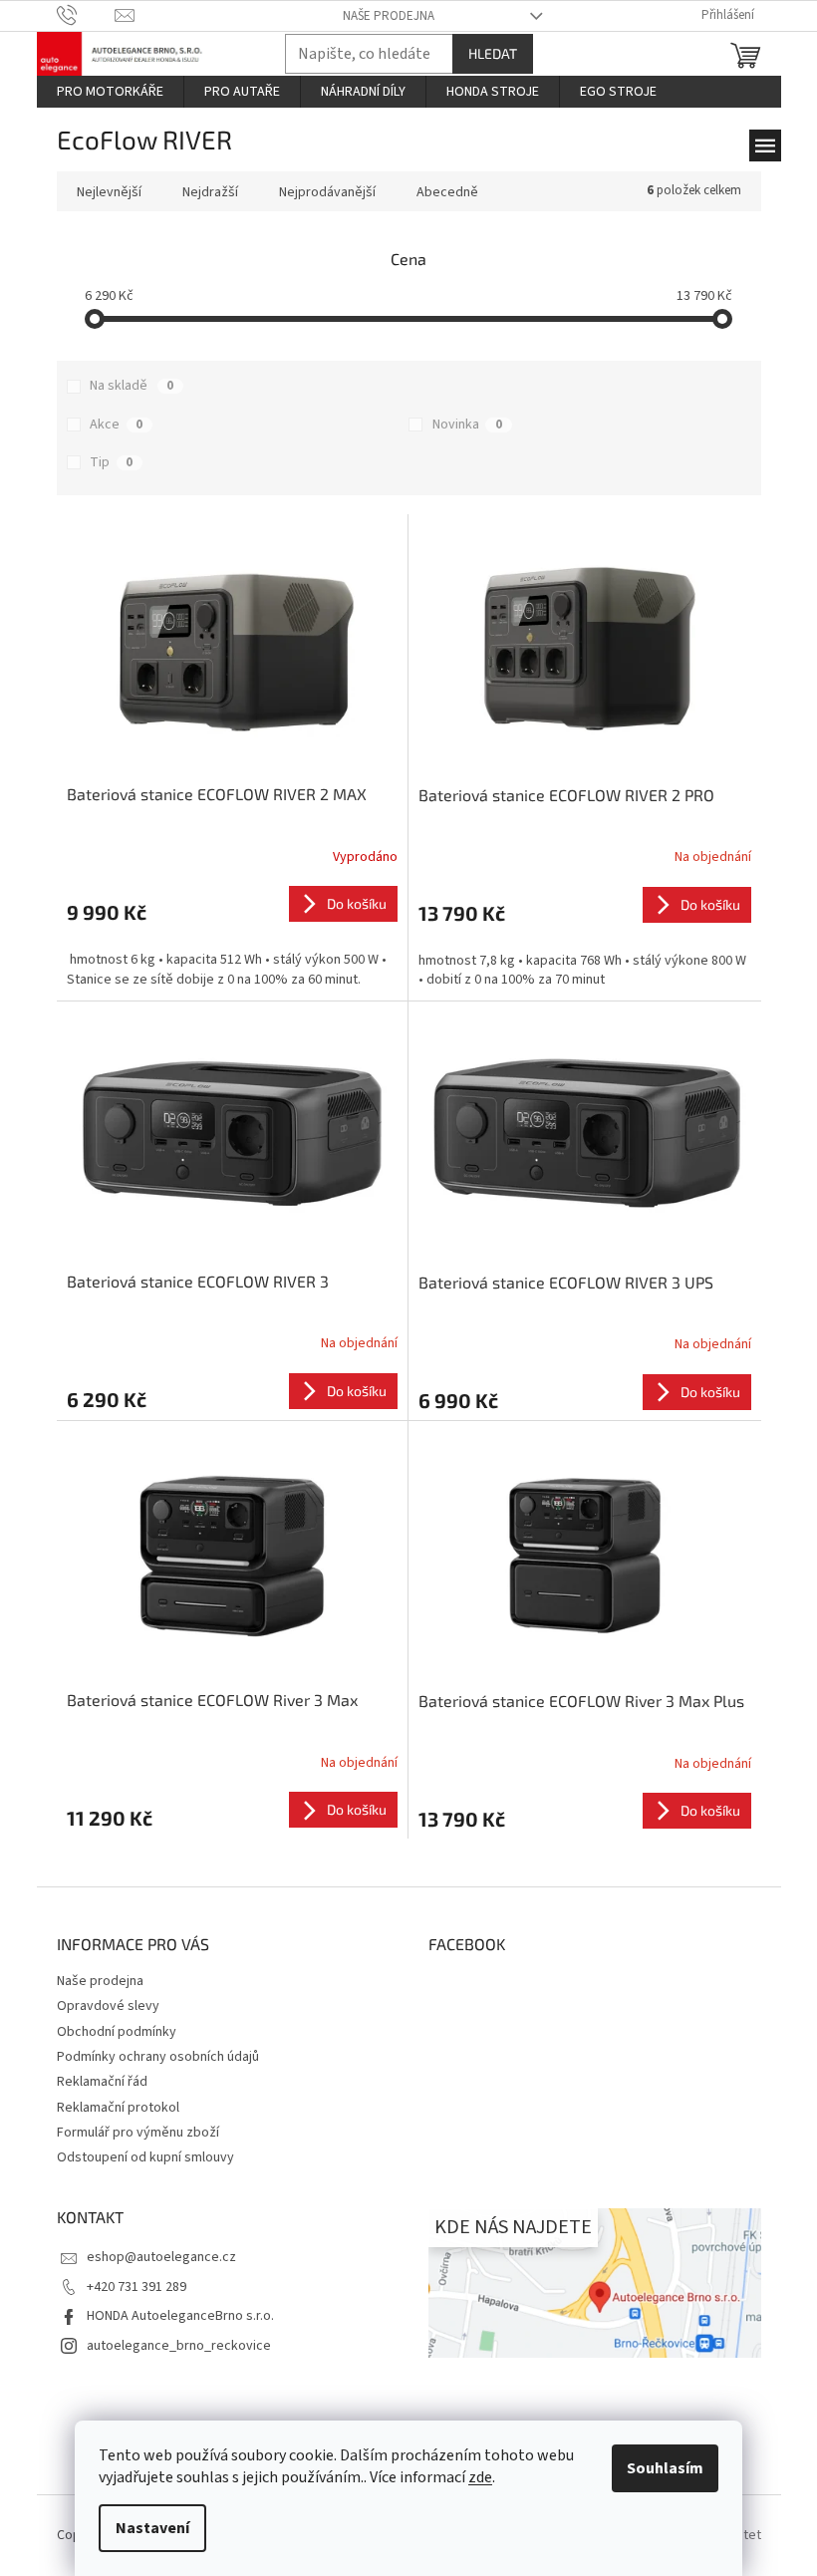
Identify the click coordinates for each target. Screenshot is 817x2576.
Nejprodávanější (327, 192)
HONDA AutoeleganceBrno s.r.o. (180, 2316)
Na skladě (132, 386)
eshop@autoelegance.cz (161, 2257)
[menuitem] (110, 92)
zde (480, 2477)
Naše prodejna (389, 16)
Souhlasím (665, 2468)
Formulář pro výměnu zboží (138, 2133)
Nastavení (152, 2528)
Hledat (493, 53)
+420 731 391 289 (136, 2287)
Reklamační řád (102, 2082)
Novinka (467, 425)
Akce (116, 425)
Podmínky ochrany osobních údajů (158, 2057)
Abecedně (447, 192)
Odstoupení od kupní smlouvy (145, 2157)
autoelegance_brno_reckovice (179, 2346)
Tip (111, 462)
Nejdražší (210, 192)
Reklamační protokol (118, 2108)
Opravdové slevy (108, 2006)
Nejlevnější (109, 192)
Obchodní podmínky (117, 2032)
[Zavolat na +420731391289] (86, 15)
